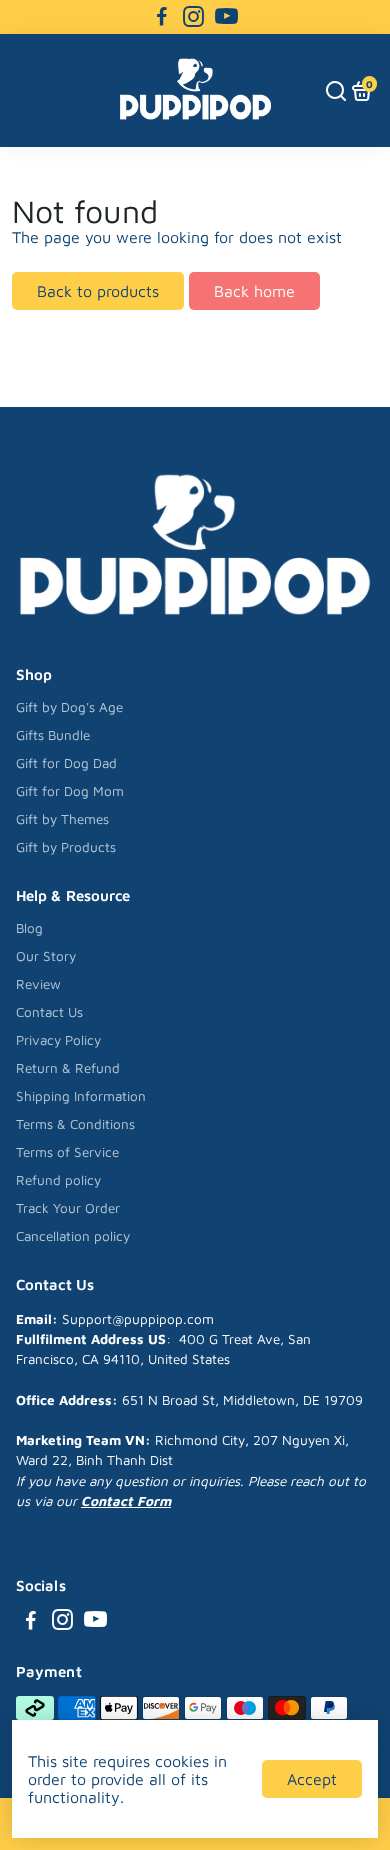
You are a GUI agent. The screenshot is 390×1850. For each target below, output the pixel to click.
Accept (312, 1779)
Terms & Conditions (75, 1124)
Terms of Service (67, 1152)
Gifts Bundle (53, 735)
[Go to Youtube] (226, 17)
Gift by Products (66, 847)
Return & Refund (68, 1068)
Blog (29, 928)
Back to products (98, 291)
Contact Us (49, 1012)
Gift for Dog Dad (66, 763)
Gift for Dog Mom (70, 791)
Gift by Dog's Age (69, 707)
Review (38, 984)
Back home (254, 291)
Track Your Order (68, 1208)
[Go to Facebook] (162, 17)
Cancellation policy (73, 1236)
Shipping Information (81, 1096)
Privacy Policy (58, 1040)
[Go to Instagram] (193, 17)
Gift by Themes (62, 819)
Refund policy (58, 1180)
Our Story (46, 956)
